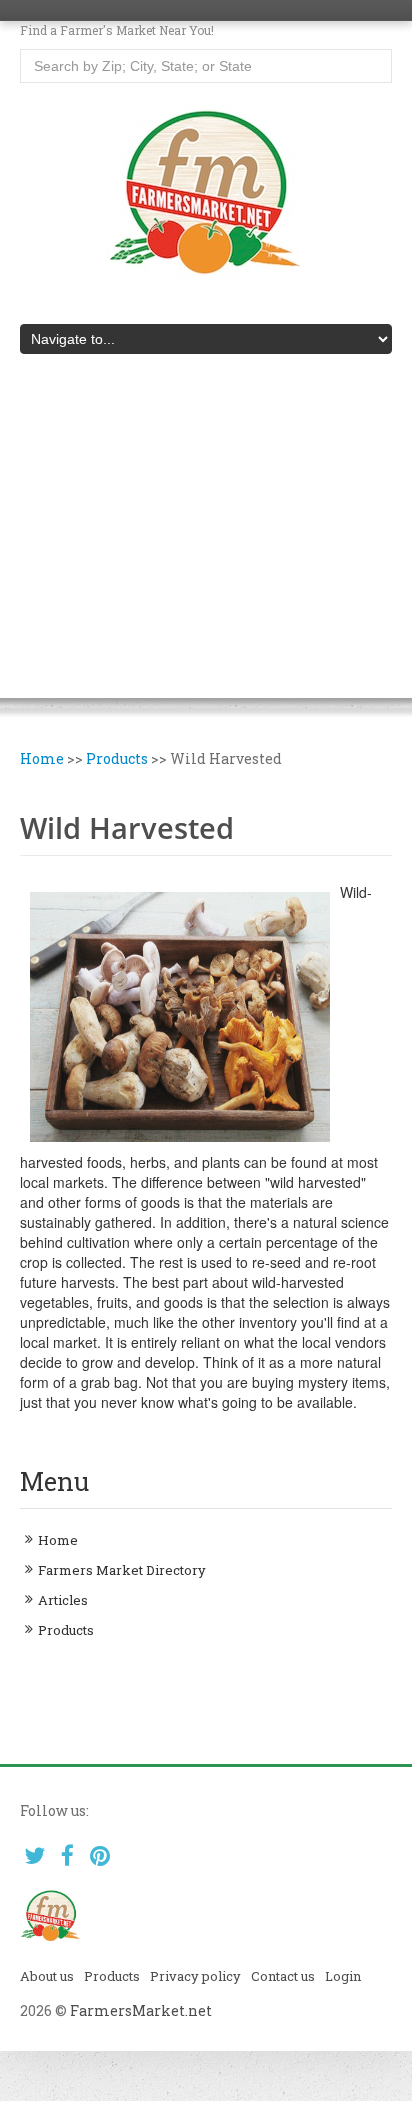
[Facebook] (67, 1855)
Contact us (283, 1976)
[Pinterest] (100, 1855)
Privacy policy (195, 1976)
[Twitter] (34, 1855)
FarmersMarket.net (141, 2010)
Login (343, 1976)
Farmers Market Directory (122, 1570)
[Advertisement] (206, 541)
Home (42, 758)
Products (117, 758)
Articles (63, 1600)
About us (47, 1976)
